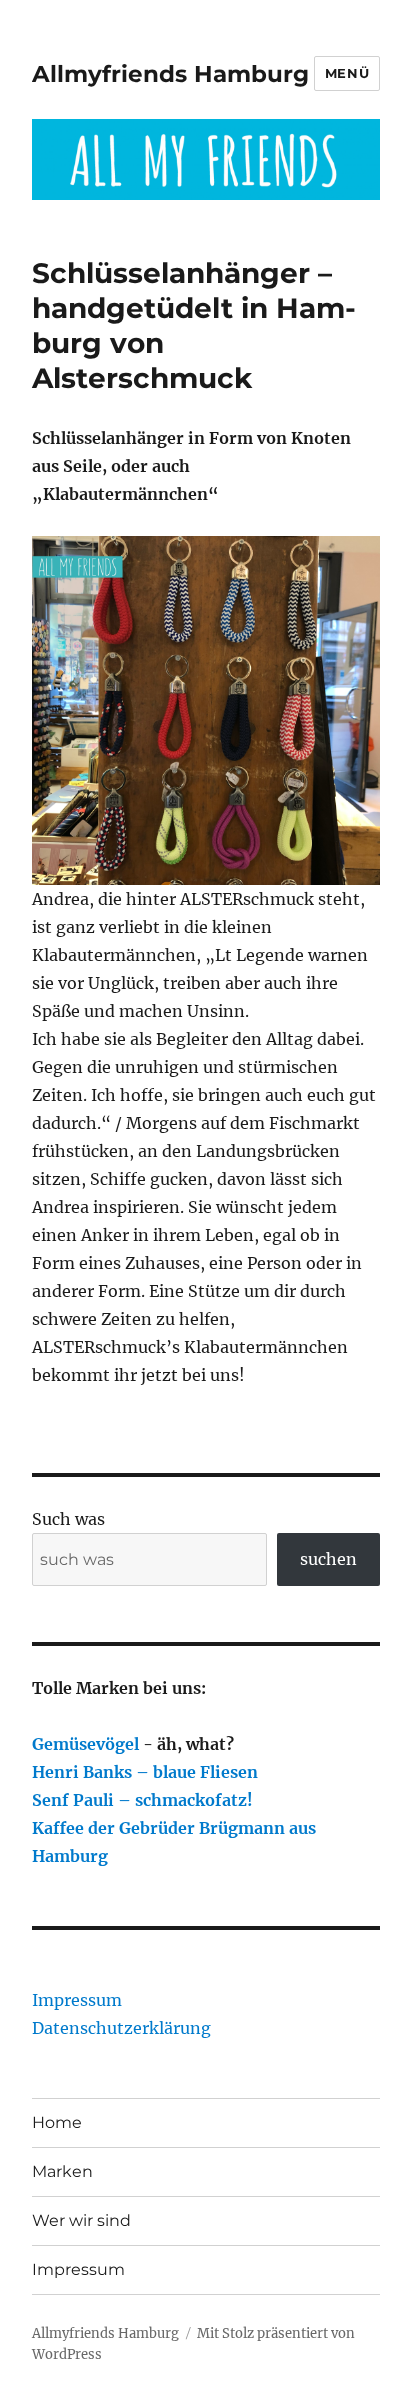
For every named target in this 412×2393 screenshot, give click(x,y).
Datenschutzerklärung (121, 2028)
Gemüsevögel (85, 1744)
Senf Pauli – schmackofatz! (142, 1800)
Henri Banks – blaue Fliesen (145, 1772)
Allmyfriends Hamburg (170, 74)
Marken (62, 2171)
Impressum (77, 2000)
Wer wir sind (81, 2220)
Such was (68, 1519)
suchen (328, 1559)
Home (57, 2122)
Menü (347, 73)
